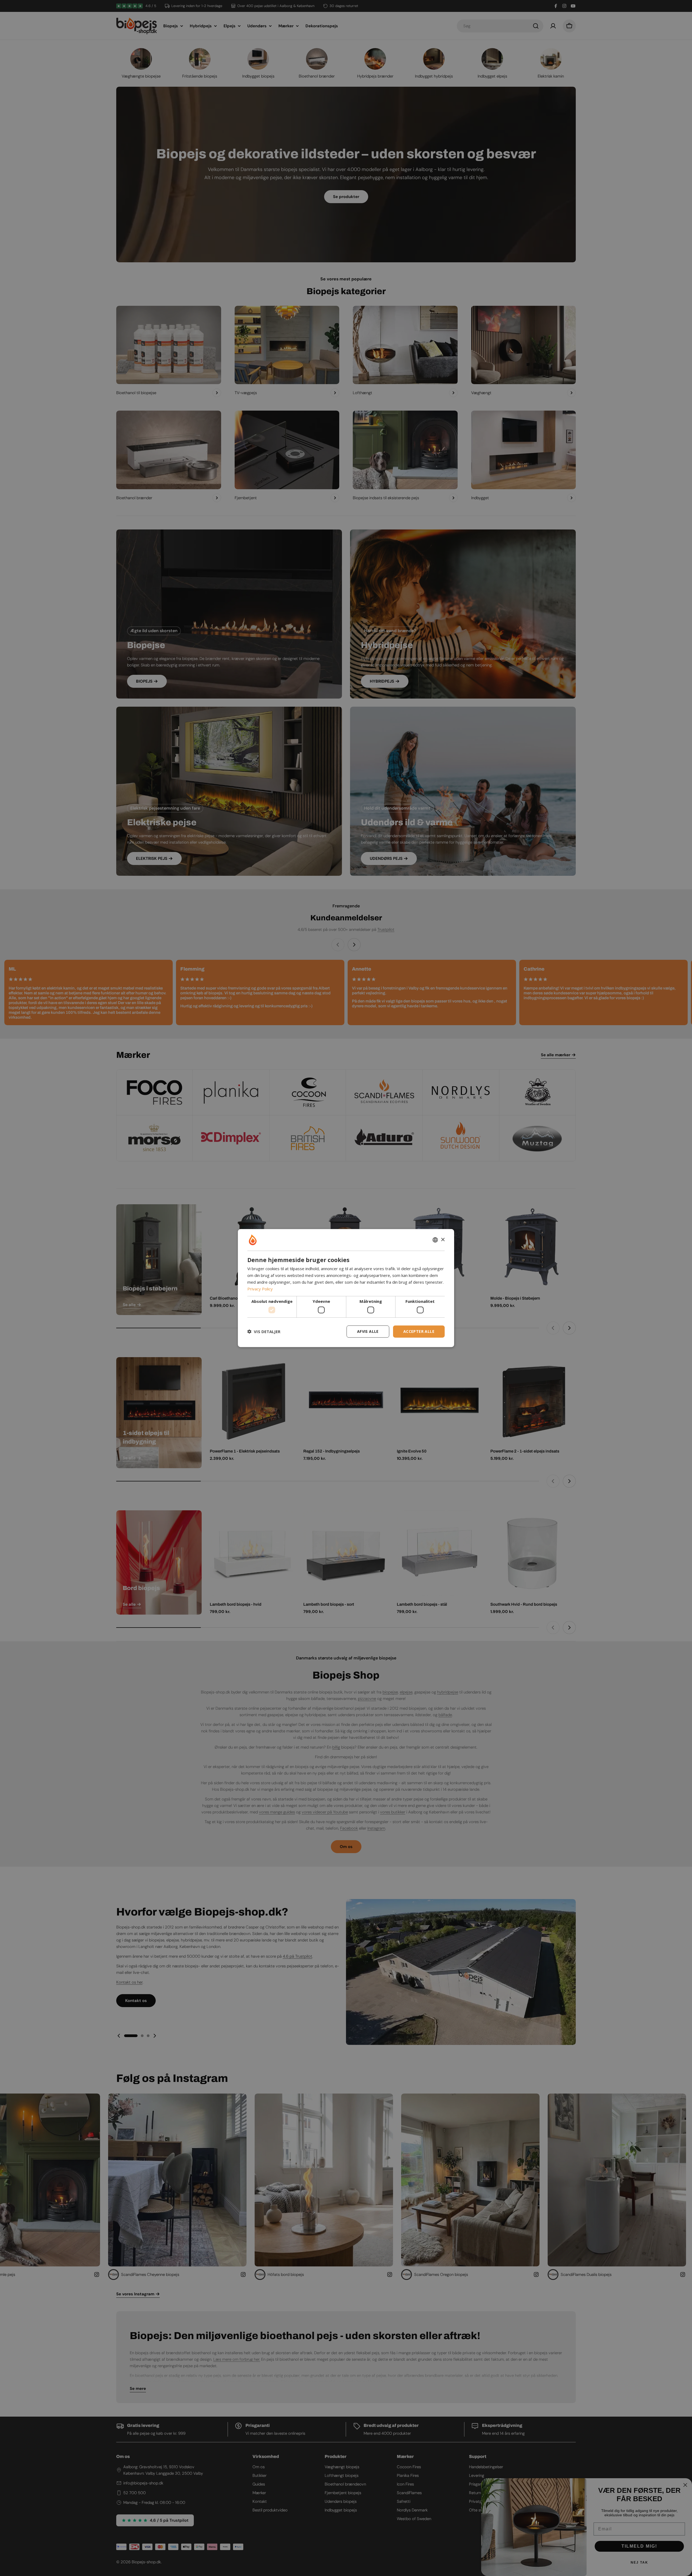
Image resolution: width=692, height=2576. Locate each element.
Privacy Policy (260, 1289)
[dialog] (346, 1288)
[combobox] (435, 1240)
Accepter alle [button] (419, 1331)
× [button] (443, 1240)
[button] (264, 1331)
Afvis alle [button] (368, 1331)
